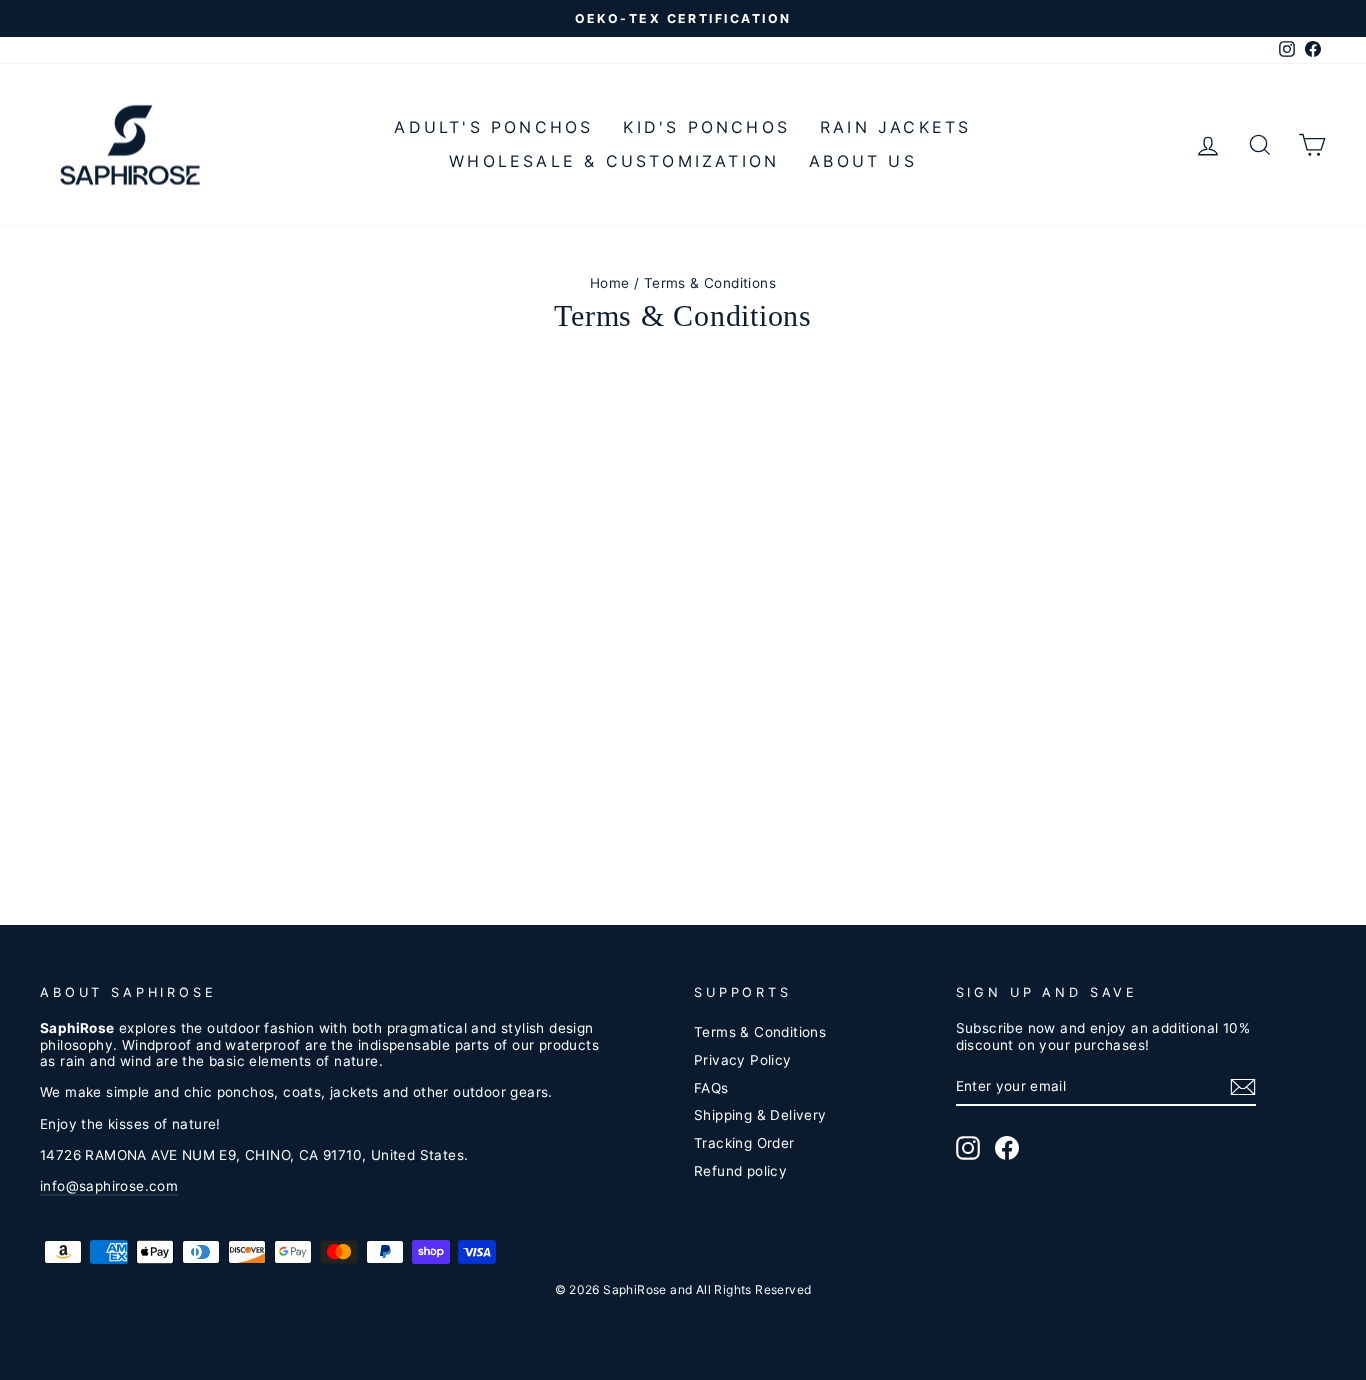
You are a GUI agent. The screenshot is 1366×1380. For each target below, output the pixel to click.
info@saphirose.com (109, 1186)
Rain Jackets (895, 127)
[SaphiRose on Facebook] (1007, 1148)
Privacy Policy (743, 1060)
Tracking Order (744, 1143)
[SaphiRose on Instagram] (968, 1148)
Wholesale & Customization (614, 161)
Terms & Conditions (760, 1032)
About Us (863, 161)
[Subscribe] (1243, 1087)
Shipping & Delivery (760, 1115)
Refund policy (740, 1171)
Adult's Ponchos (493, 127)
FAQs (711, 1088)
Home (610, 283)
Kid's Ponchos (706, 127)
